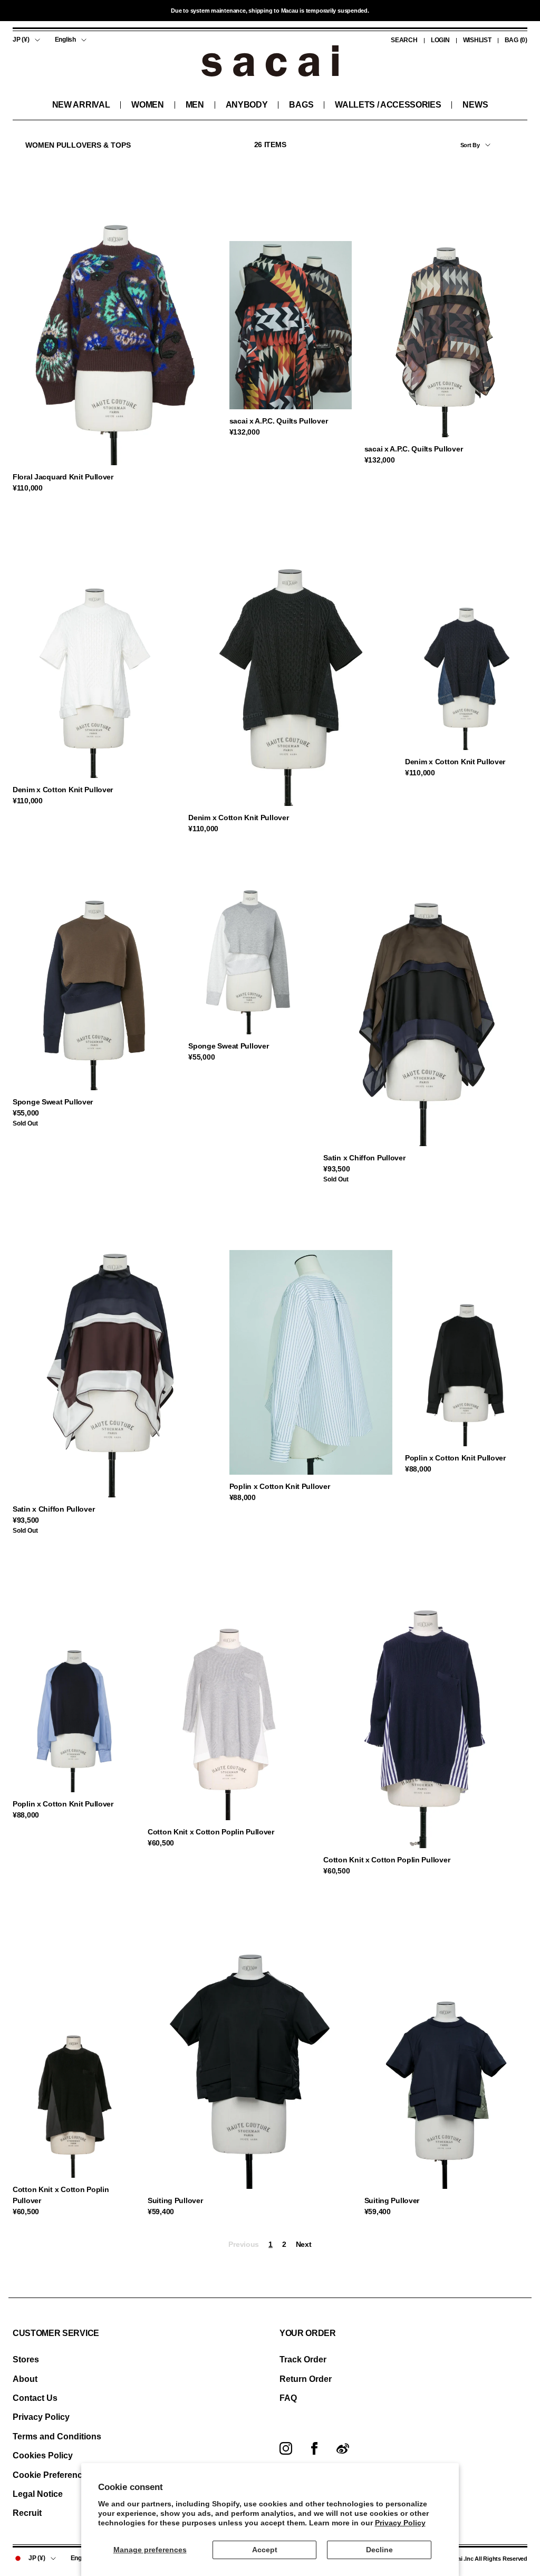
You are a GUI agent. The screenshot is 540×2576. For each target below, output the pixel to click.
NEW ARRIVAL (81, 105)
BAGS (301, 105)
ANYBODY (247, 105)
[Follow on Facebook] (314, 2448)
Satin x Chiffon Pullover (364, 1158)
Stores (26, 2359)
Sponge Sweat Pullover (53, 1102)
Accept (265, 2550)
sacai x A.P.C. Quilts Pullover (279, 421)
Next (304, 2244)
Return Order (306, 2379)
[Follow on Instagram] (286, 2448)
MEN (195, 105)
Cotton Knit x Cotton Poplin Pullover (211, 1832)
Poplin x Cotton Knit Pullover (280, 1486)
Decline (379, 2550)
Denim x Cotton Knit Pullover (63, 790)
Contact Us (35, 2398)
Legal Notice (38, 2494)
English (65, 40)
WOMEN (147, 105)
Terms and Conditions (57, 2436)
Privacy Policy (400, 2523)
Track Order (303, 2359)
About (25, 2379)
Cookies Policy (43, 2455)
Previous (244, 2244)
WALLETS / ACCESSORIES (388, 105)
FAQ (288, 2398)
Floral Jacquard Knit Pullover (63, 477)
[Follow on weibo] (343, 2448)
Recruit (27, 2513)
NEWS (475, 105)
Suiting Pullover (175, 2200)
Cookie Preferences (52, 2475)
